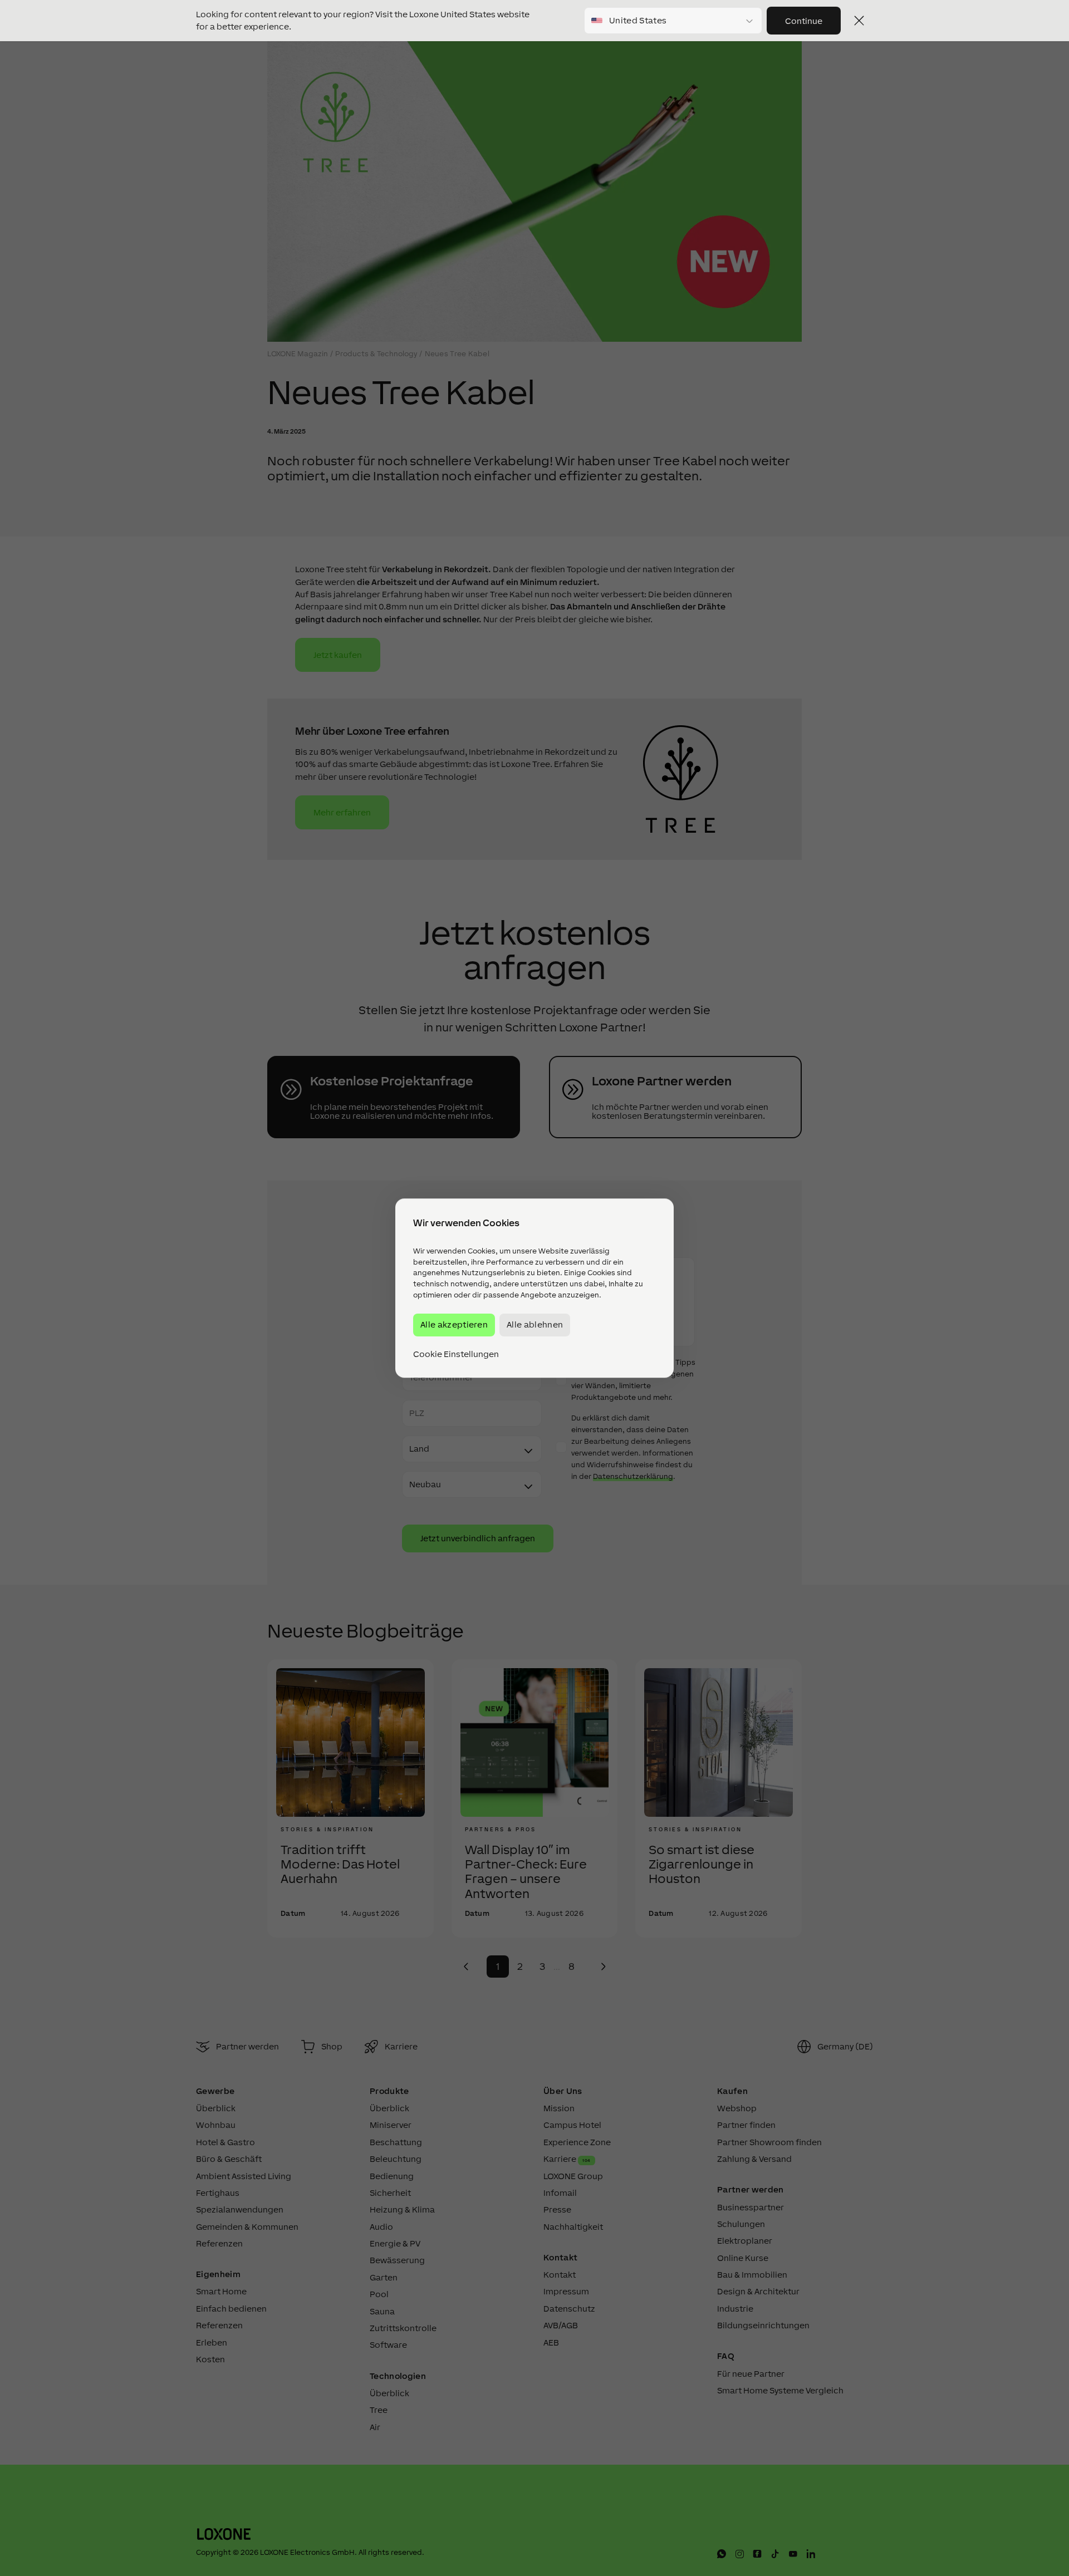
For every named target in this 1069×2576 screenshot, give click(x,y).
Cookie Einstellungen (456, 1354)
